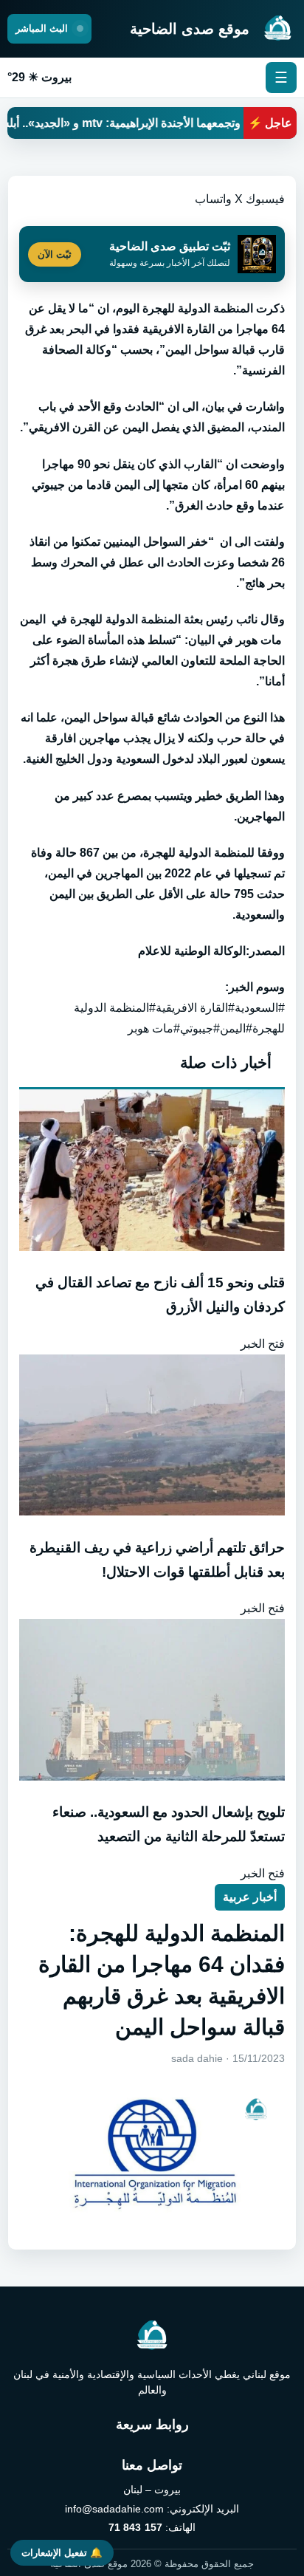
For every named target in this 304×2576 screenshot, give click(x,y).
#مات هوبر (154, 1028)
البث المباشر (43, 28)
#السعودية (260, 1008)
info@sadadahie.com (114, 2509)
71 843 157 (135, 2527)
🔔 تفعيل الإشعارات (62, 2553)
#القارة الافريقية (195, 1008)
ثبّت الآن (55, 254)
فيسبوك (265, 199)
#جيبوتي (200, 1028)
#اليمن (236, 1028)
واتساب (213, 199)
